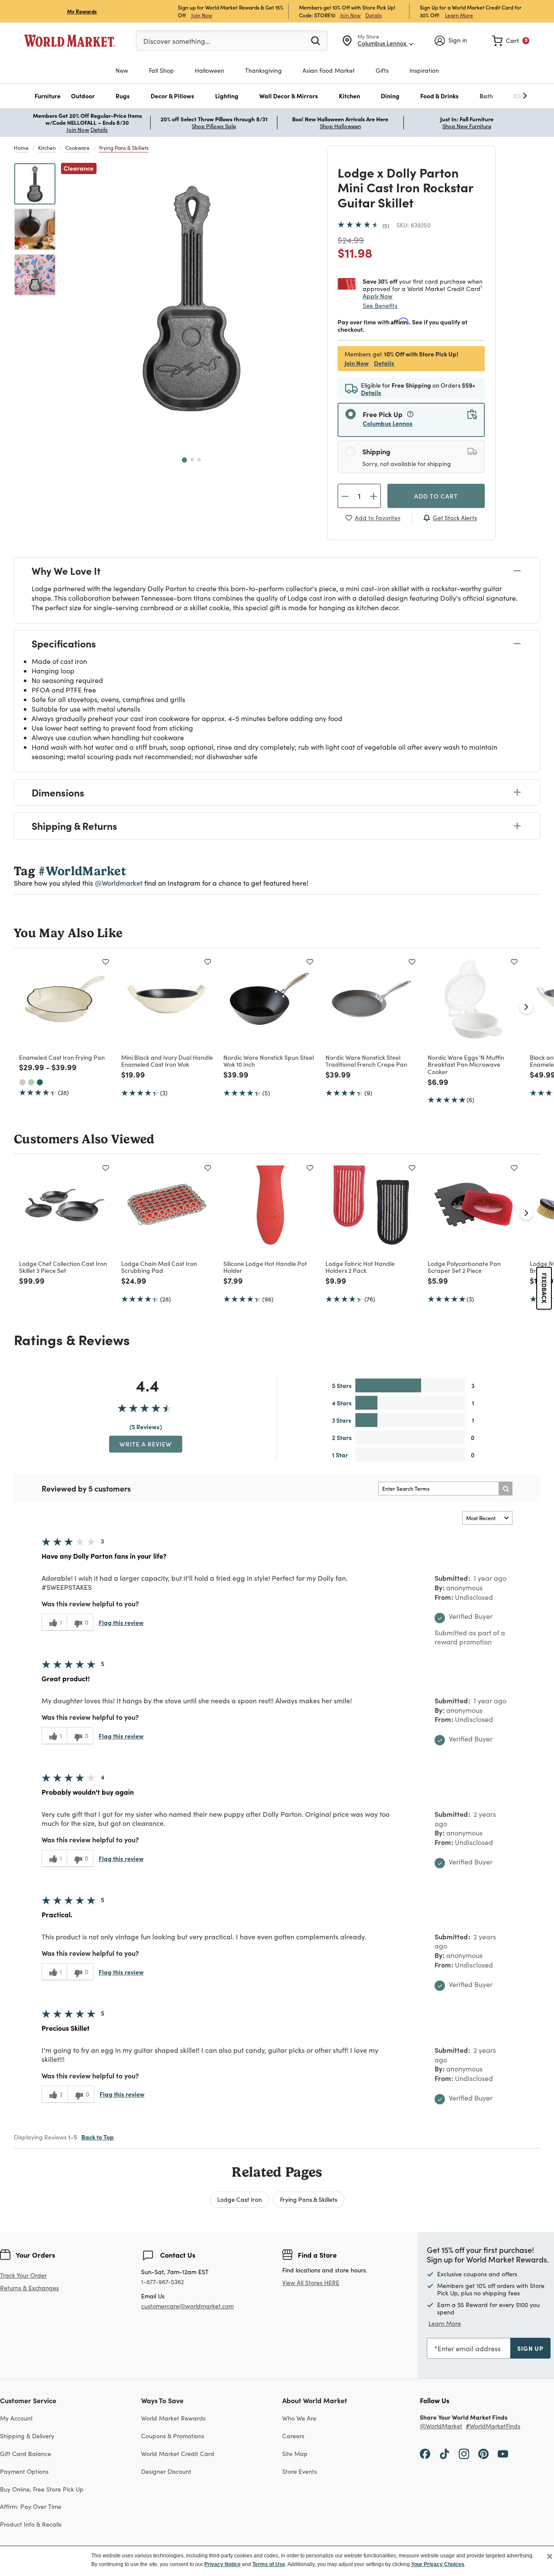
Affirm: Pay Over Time (31, 2506)
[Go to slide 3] (199, 460)
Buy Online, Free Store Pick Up (42, 2489)
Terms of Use (269, 2564)
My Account (16, 2418)
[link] (511, 41)
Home (21, 148)
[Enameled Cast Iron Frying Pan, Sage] (31, 1082)
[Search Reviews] (506, 1489)
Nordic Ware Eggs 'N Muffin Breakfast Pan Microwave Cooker (466, 1065)
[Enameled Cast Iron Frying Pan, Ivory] (23, 1082)
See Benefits (380, 306)
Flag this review (121, 1622)
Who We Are (299, 2418)
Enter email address (469, 2348)
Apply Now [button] (378, 296)
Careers (293, 2436)
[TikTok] (444, 2453)
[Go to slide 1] (184, 460)
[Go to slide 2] (192, 460)
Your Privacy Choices (438, 2564)
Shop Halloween (340, 126)
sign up (530, 2348)
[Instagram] (464, 2453)
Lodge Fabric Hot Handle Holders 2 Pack (360, 1267)
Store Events (300, 2471)
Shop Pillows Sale (214, 126)
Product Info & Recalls (31, 2524)
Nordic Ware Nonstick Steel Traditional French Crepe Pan (366, 1061)
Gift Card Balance (26, 2454)
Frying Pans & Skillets (124, 148)
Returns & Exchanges (29, 2288)
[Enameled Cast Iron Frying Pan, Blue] (40, 1082)
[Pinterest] (483, 2453)
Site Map (295, 2454)
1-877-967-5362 (163, 2282)
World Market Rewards (173, 2418)
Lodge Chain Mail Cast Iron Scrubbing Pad (159, 1267)
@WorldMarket (441, 2426)
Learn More (459, 15)
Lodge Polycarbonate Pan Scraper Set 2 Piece (464, 1267)
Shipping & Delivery (27, 2436)
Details (374, 15)
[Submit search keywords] (316, 40)
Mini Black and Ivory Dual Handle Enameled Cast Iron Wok (167, 1061)
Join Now (202, 15)
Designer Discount (166, 2471)
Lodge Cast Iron (240, 2199)
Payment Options (24, 2471)
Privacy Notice (222, 2564)
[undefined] (498, 96)
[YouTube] (503, 2453)
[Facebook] (425, 2453)
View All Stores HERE (311, 2283)
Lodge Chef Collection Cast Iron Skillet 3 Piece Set (63, 1267)
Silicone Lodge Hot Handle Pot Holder (265, 1267)
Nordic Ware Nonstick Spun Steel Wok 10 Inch (269, 1061)
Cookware (77, 148)
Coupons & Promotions (173, 2436)
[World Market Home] (70, 41)
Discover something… (177, 41)
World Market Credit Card (178, 2454)
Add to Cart (436, 496)
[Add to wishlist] (106, 962)
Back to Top (98, 2137)
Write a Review (146, 1444)
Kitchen (47, 148)
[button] (48, 96)
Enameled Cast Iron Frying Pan (62, 1057)
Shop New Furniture (467, 126)
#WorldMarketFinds (493, 2426)
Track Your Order (23, 2275)
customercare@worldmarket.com (187, 2306)
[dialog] (277, 2561)
